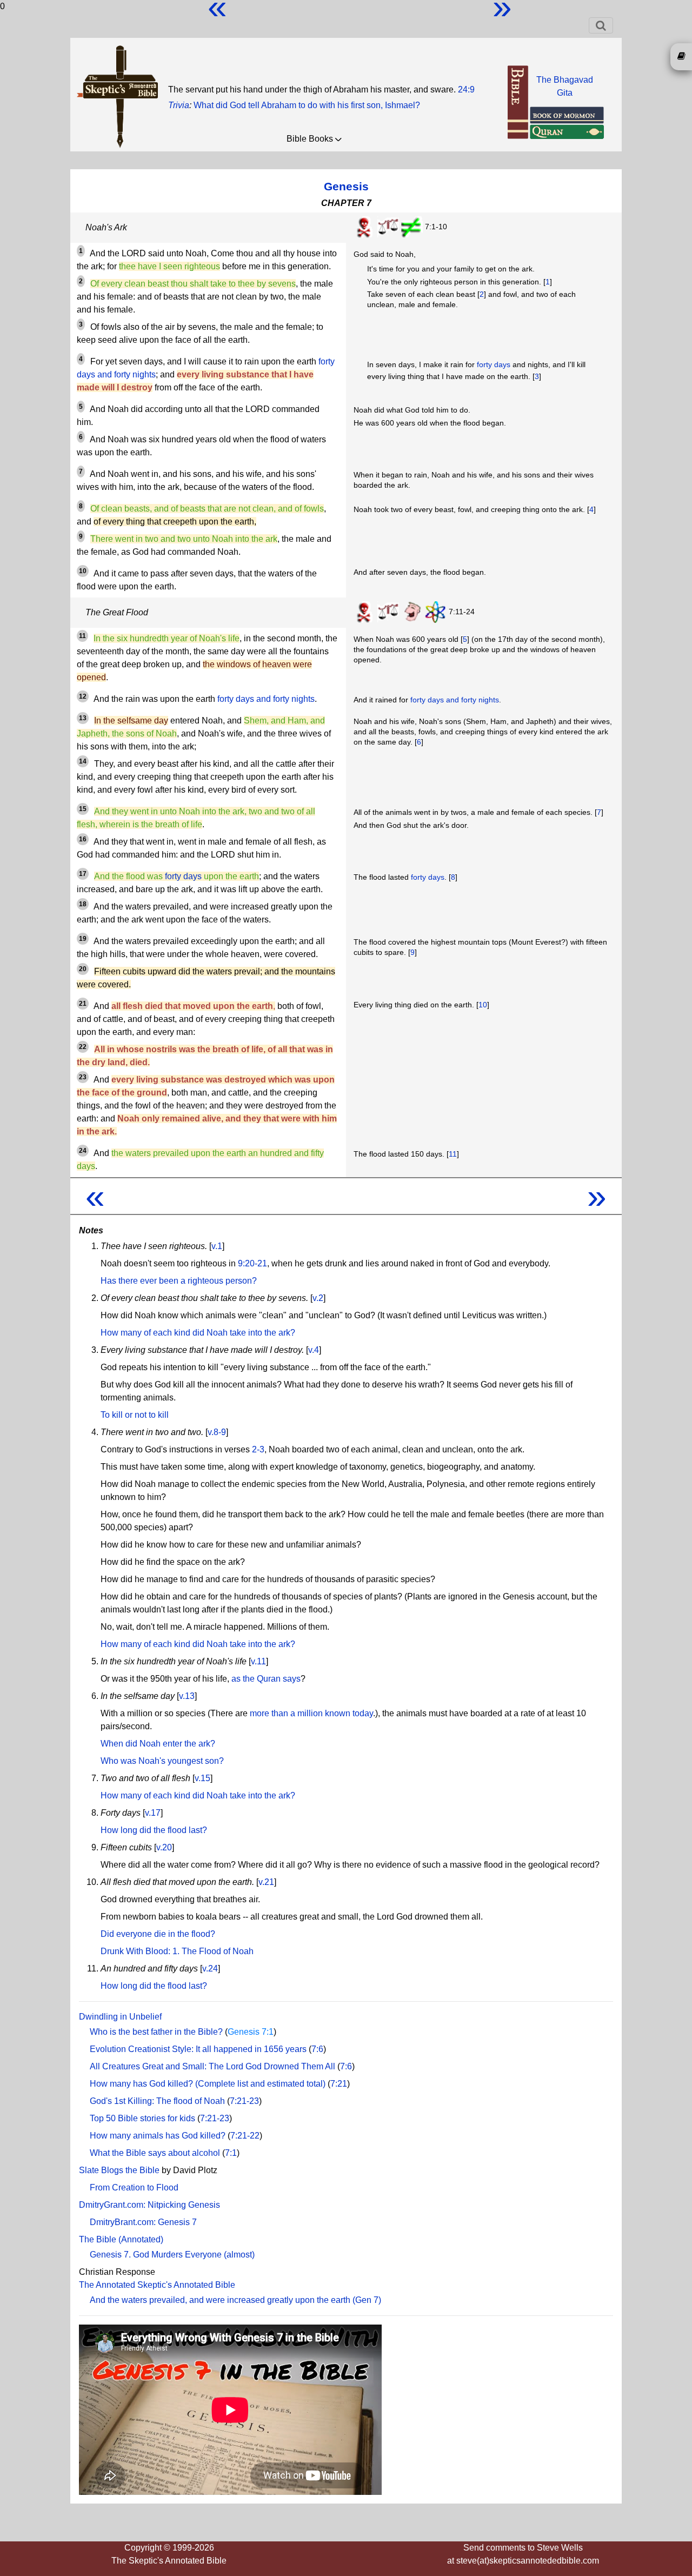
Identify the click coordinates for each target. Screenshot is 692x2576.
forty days (494, 364)
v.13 (187, 1696)
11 (453, 1154)
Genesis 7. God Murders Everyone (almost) (172, 2255)
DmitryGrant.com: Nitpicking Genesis (149, 2205)
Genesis (346, 186)
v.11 (258, 1661)
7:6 (317, 2049)
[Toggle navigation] (601, 25)
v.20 (164, 1847)
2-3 (258, 1449)
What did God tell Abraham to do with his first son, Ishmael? (307, 105)
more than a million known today (311, 1713)
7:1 (231, 2153)
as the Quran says (266, 1679)
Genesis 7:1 (251, 2032)
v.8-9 (217, 1432)
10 (483, 1005)
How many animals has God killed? (158, 2136)
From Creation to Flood (134, 2187)
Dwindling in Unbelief (120, 2017)
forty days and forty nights (266, 699)
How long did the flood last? (154, 1830)
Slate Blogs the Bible (119, 2170)
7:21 (339, 2084)
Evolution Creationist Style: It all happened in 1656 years (198, 2049)
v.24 (210, 1968)
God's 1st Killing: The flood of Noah (157, 2101)
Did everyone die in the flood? (158, 1934)
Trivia (179, 105)
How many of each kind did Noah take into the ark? (198, 1333)
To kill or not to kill (135, 1415)
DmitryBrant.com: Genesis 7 (143, 2222)
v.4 (314, 1350)
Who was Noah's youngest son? (162, 1761)
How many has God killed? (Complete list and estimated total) (208, 2084)
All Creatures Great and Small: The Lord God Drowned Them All (212, 2066)
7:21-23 (244, 2101)
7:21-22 (245, 2136)
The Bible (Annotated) (121, 2239)
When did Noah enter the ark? (158, 1744)
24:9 (466, 89)
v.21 (266, 1882)
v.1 (217, 1246)
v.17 (153, 1813)
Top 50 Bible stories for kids (142, 2118)
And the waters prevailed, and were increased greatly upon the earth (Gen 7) (235, 2300)
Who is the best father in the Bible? (156, 2032)
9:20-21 (252, 1263)
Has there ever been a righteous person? (179, 1281)
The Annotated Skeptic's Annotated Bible (157, 2285)
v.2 (318, 1298)
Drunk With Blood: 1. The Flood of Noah (177, 1951)
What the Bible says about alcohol (155, 2153)
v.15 (202, 1778)
